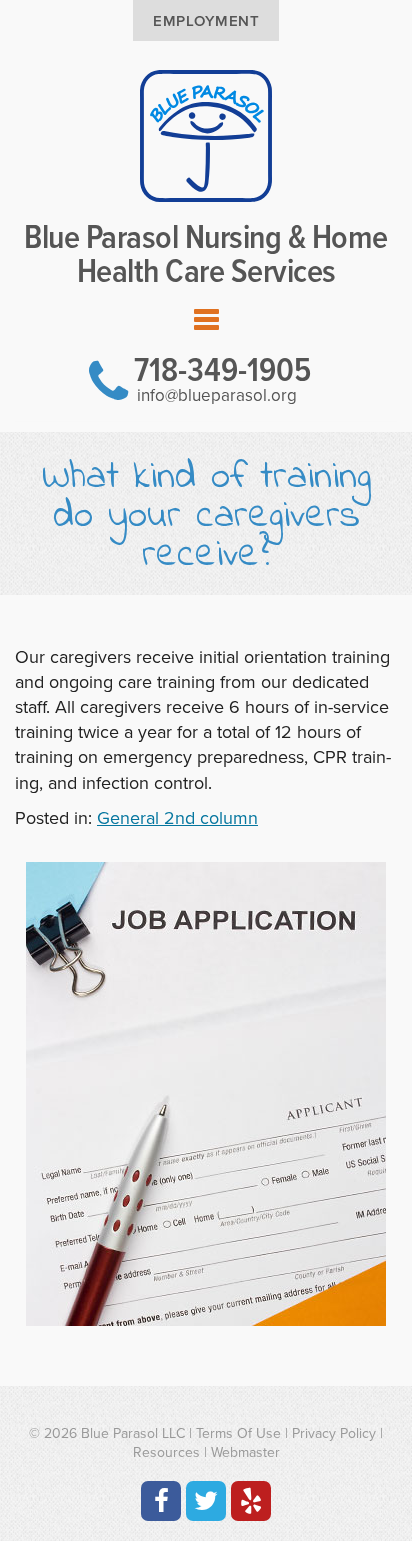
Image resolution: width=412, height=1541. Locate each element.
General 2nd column (177, 818)
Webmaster (245, 1452)
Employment (206, 21)
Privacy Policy (334, 1433)
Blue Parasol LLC (133, 1433)
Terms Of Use (238, 1433)
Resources (166, 1452)
